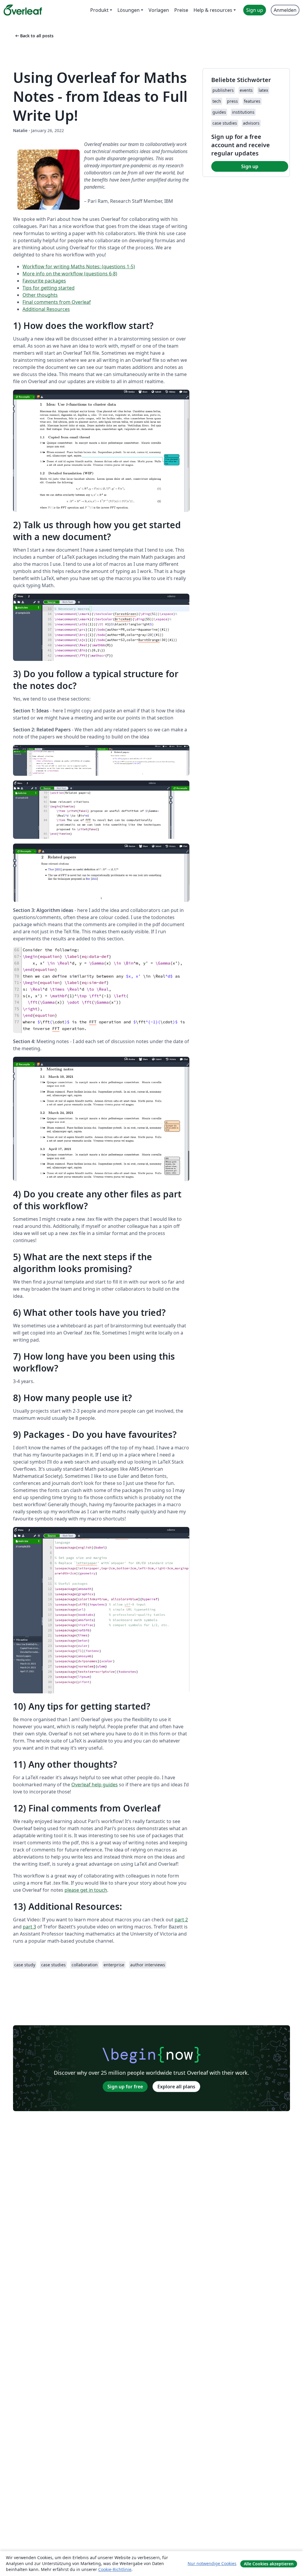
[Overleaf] (23, 10)
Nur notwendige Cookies (212, 2563)
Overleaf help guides (95, 1785)
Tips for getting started (49, 288)
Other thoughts (40, 295)
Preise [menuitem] (181, 10)
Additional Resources (46, 309)
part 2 (181, 1920)
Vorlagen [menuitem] (159, 10)
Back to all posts (34, 36)
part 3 (29, 1927)
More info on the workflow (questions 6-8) (70, 274)
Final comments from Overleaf (57, 302)
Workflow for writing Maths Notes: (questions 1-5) (79, 266)
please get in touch (86, 1890)
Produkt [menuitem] (99, 10)
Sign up (250, 166)
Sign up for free (125, 2087)
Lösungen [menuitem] (129, 10)
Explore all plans (176, 2087)
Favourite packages (44, 281)
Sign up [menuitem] (255, 10)
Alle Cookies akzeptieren (269, 2564)
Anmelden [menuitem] (285, 10)
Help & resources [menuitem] (213, 10)
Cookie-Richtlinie (115, 2569)
